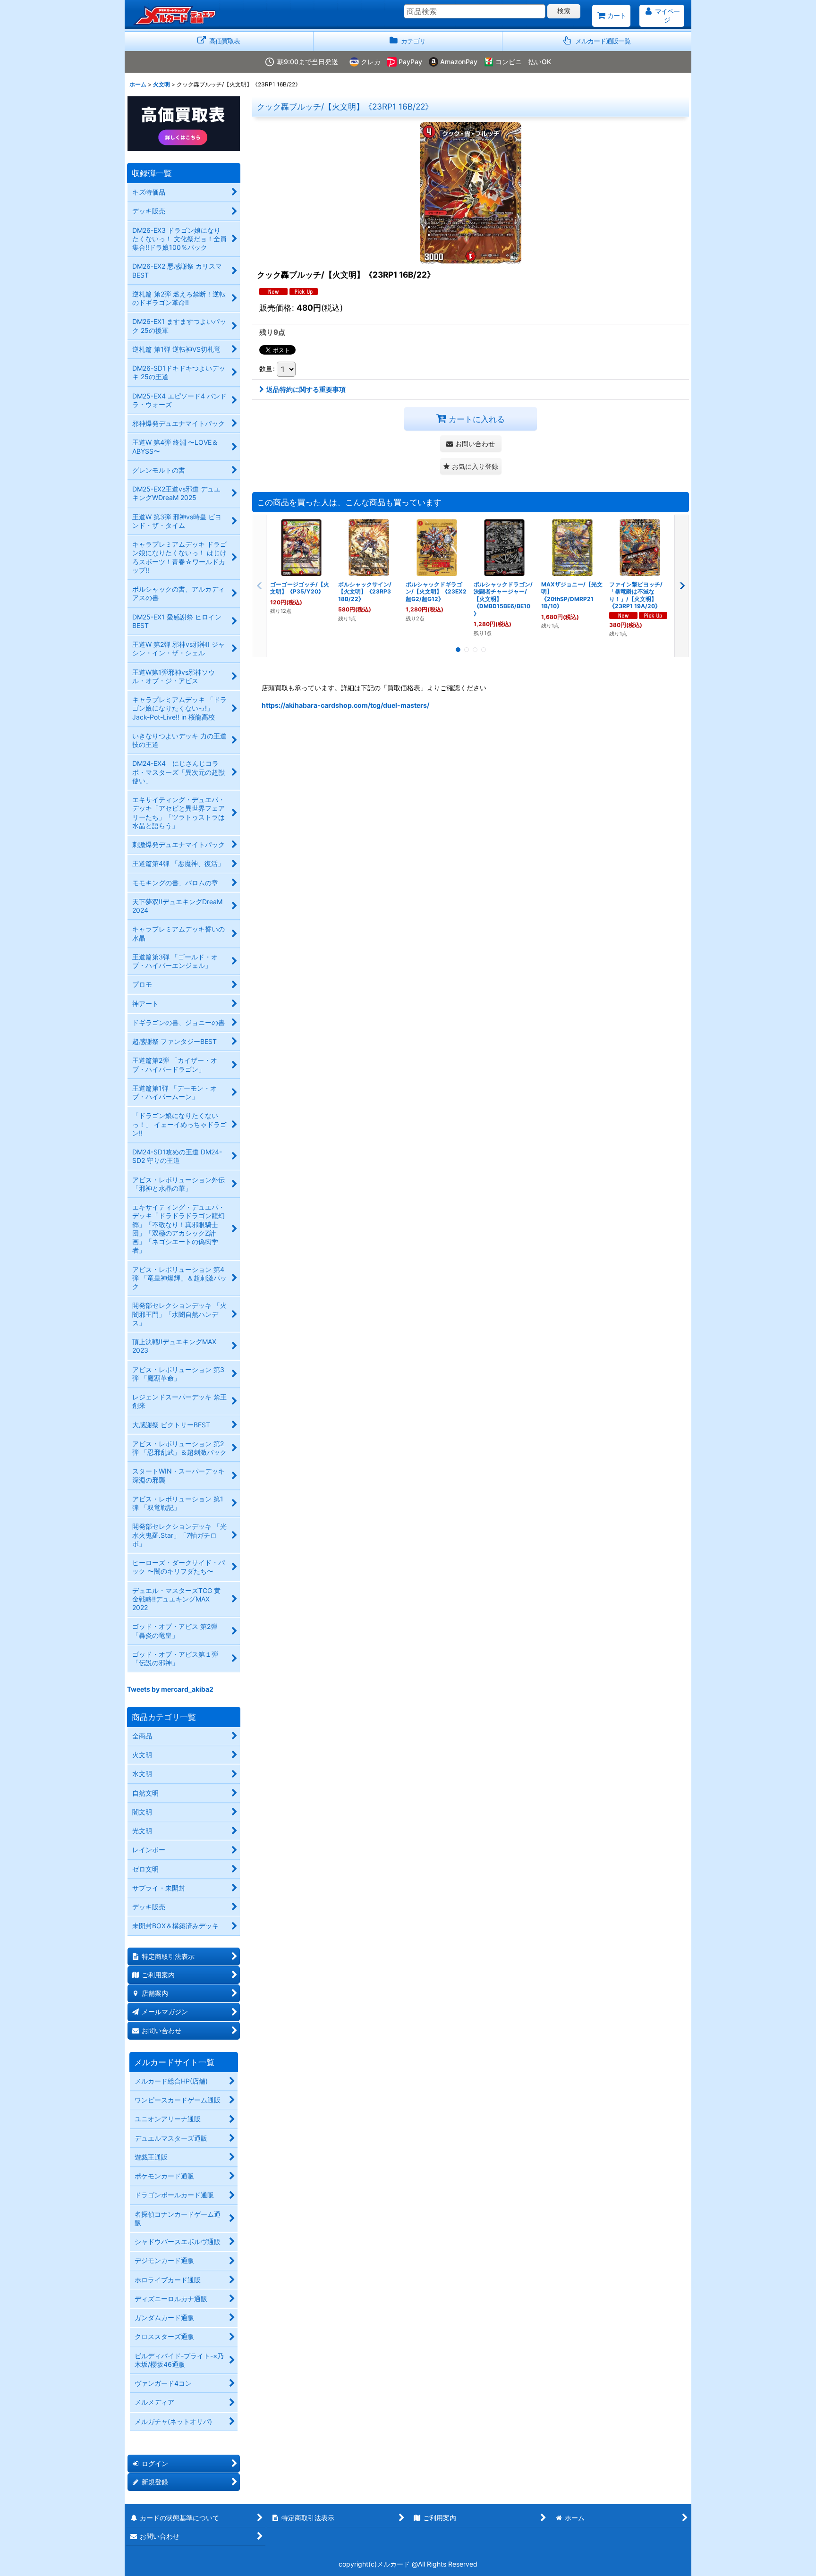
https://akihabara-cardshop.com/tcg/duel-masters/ (345, 705)
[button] (597, 41)
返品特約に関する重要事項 (306, 389)
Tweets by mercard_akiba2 (170, 1689)
